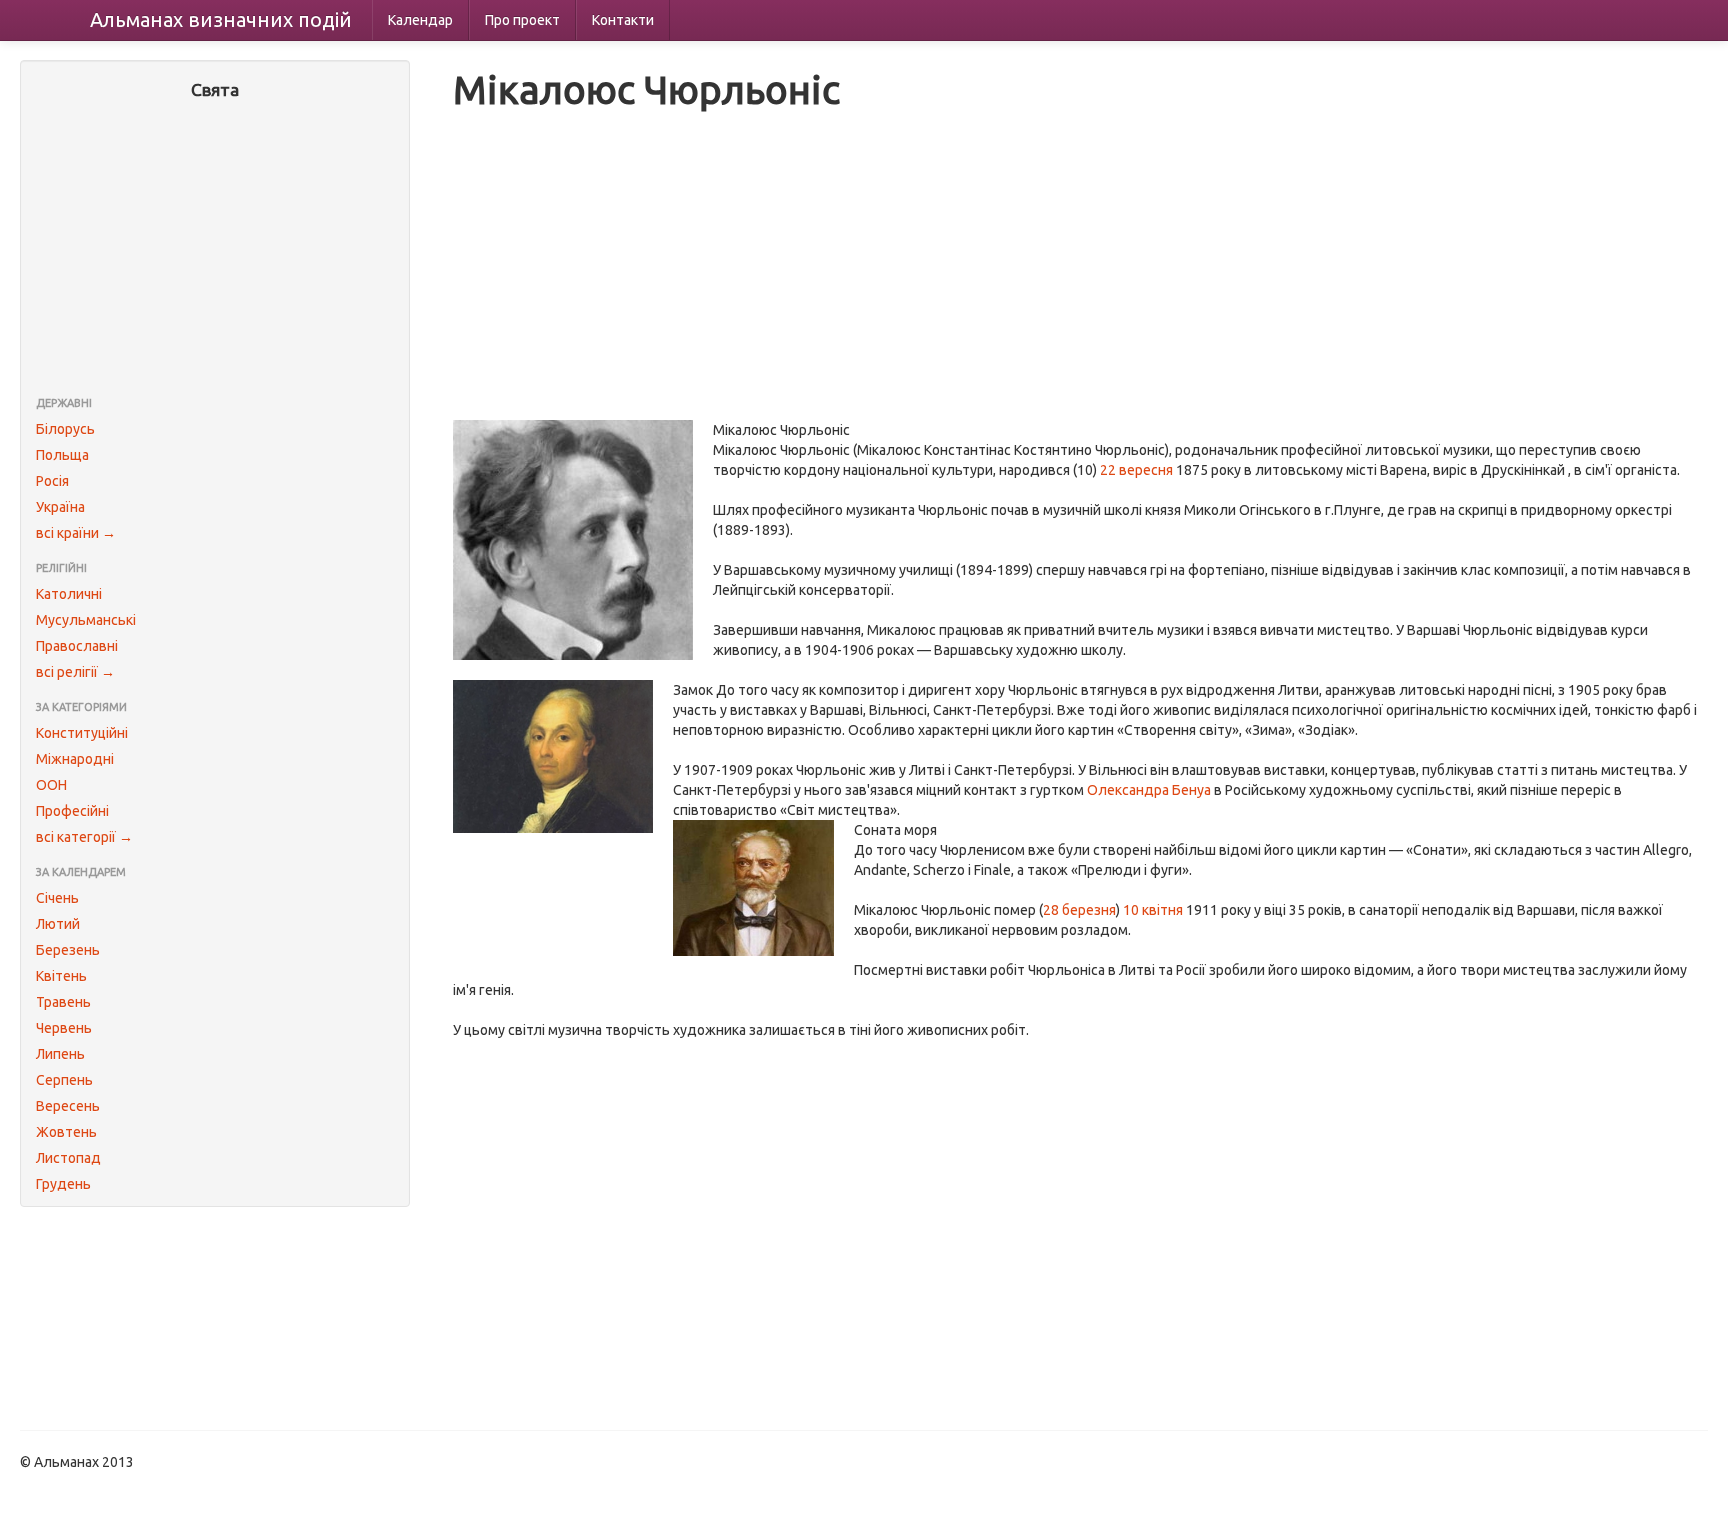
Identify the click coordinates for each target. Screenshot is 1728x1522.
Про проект (522, 20)
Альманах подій (221, 19)
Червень (64, 1028)
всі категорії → (84, 837)
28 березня (1079, 910)
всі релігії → (75, 672)
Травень (63, 1002)
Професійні (72, 811)
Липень (60, 1054)
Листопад (68, 1158)
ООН (51, 785)
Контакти (623, 20)
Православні (77, 646)
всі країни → (76, 533)
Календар (420, 20)
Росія (52, 481)
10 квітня (1153, 910)
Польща (62, 455)
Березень (68, 950)
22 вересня (1136, 470)
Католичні (69, 594)
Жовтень (66, 1132)
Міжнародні (75, 759)
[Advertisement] (215, 250)
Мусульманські (86, 620)
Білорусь (65, 429)
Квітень (61, 976)
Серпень (64, 1080)
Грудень (63, 1184)
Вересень (68, 1106)
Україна (60, 507)
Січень (57, 898)
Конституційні (82, 733)
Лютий (58, 924)
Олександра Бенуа (1149, 790)
